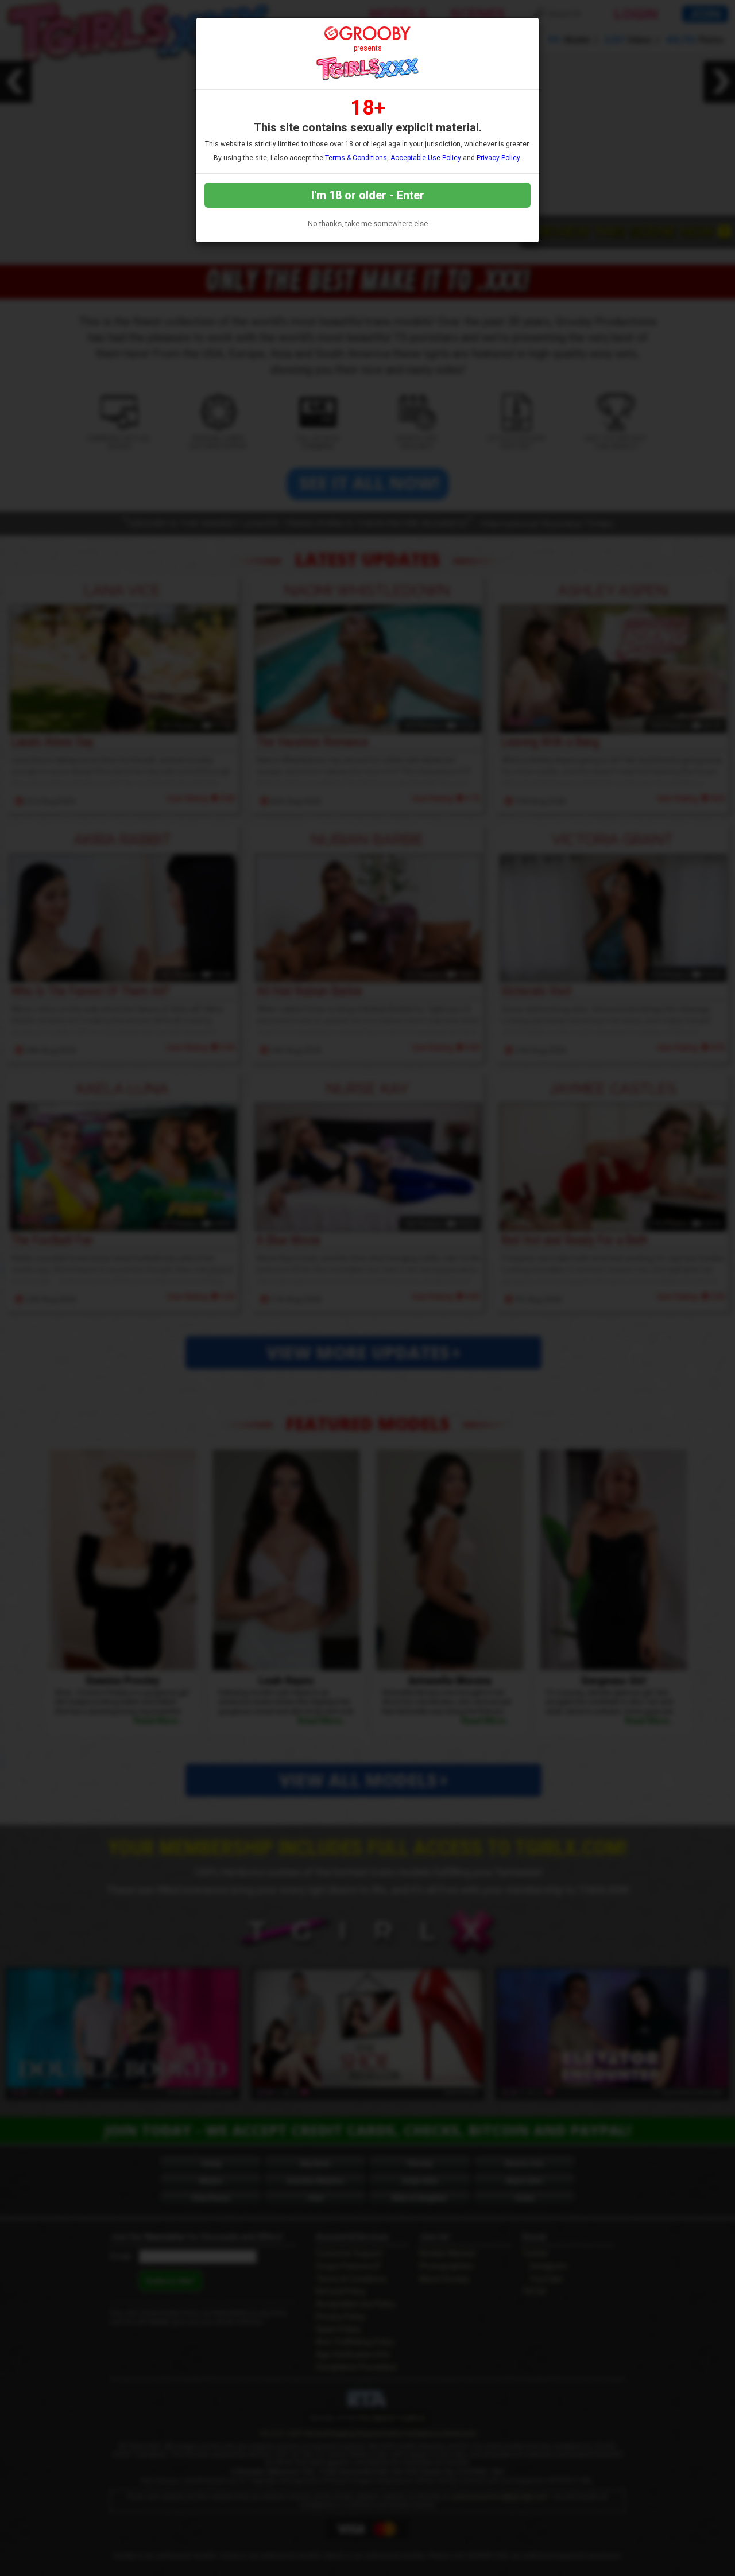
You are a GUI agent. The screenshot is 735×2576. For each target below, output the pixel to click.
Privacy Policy (498, 158)
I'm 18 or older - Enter (368, 195)
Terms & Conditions (356, 158)
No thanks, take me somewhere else (368, 224)
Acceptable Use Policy (426, 158)
